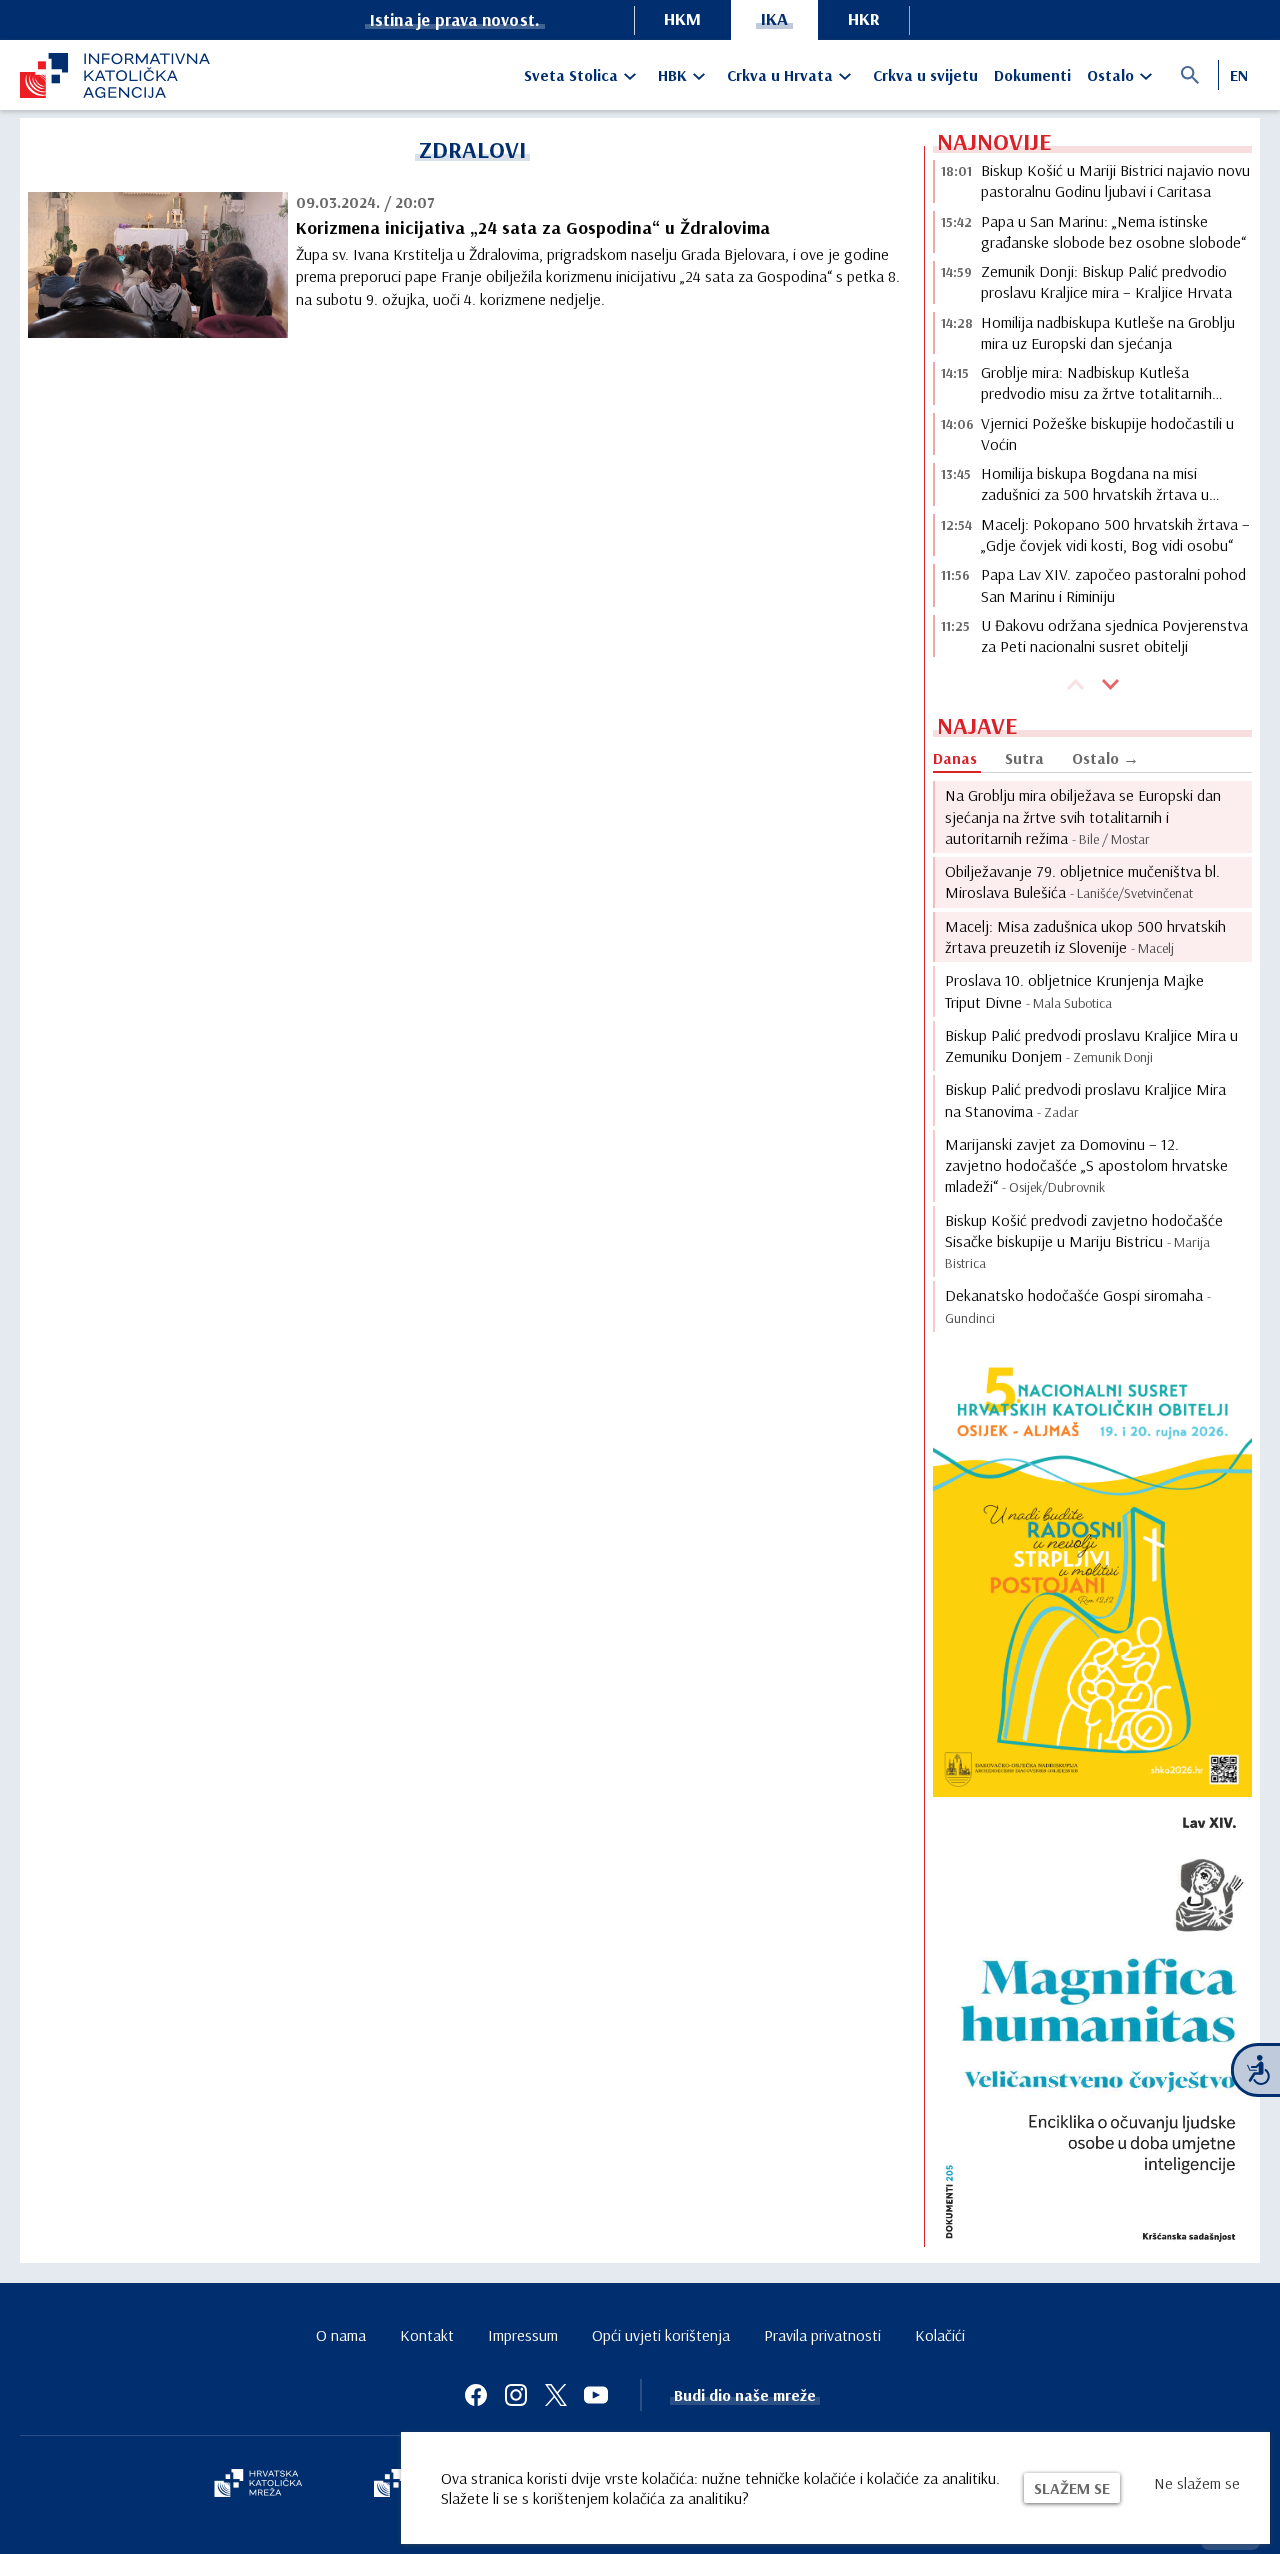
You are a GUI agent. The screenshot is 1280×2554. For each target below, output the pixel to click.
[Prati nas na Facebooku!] (476, 2395)
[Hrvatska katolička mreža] (258, 2485)
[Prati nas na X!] (556, 2395)
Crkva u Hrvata (780, 75)
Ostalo (1110, 75)
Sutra (1024, 758)
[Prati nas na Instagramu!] (516, 2395)
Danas (955, 758)
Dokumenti (1032, 75)
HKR (864, 18)
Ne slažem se (1197, 2483)
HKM (682, 18)
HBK (672, 75)
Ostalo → (1105, 758)
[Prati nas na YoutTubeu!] (596, 2395)
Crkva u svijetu (925, 75)
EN (1239, 75)
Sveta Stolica (571, 75)
